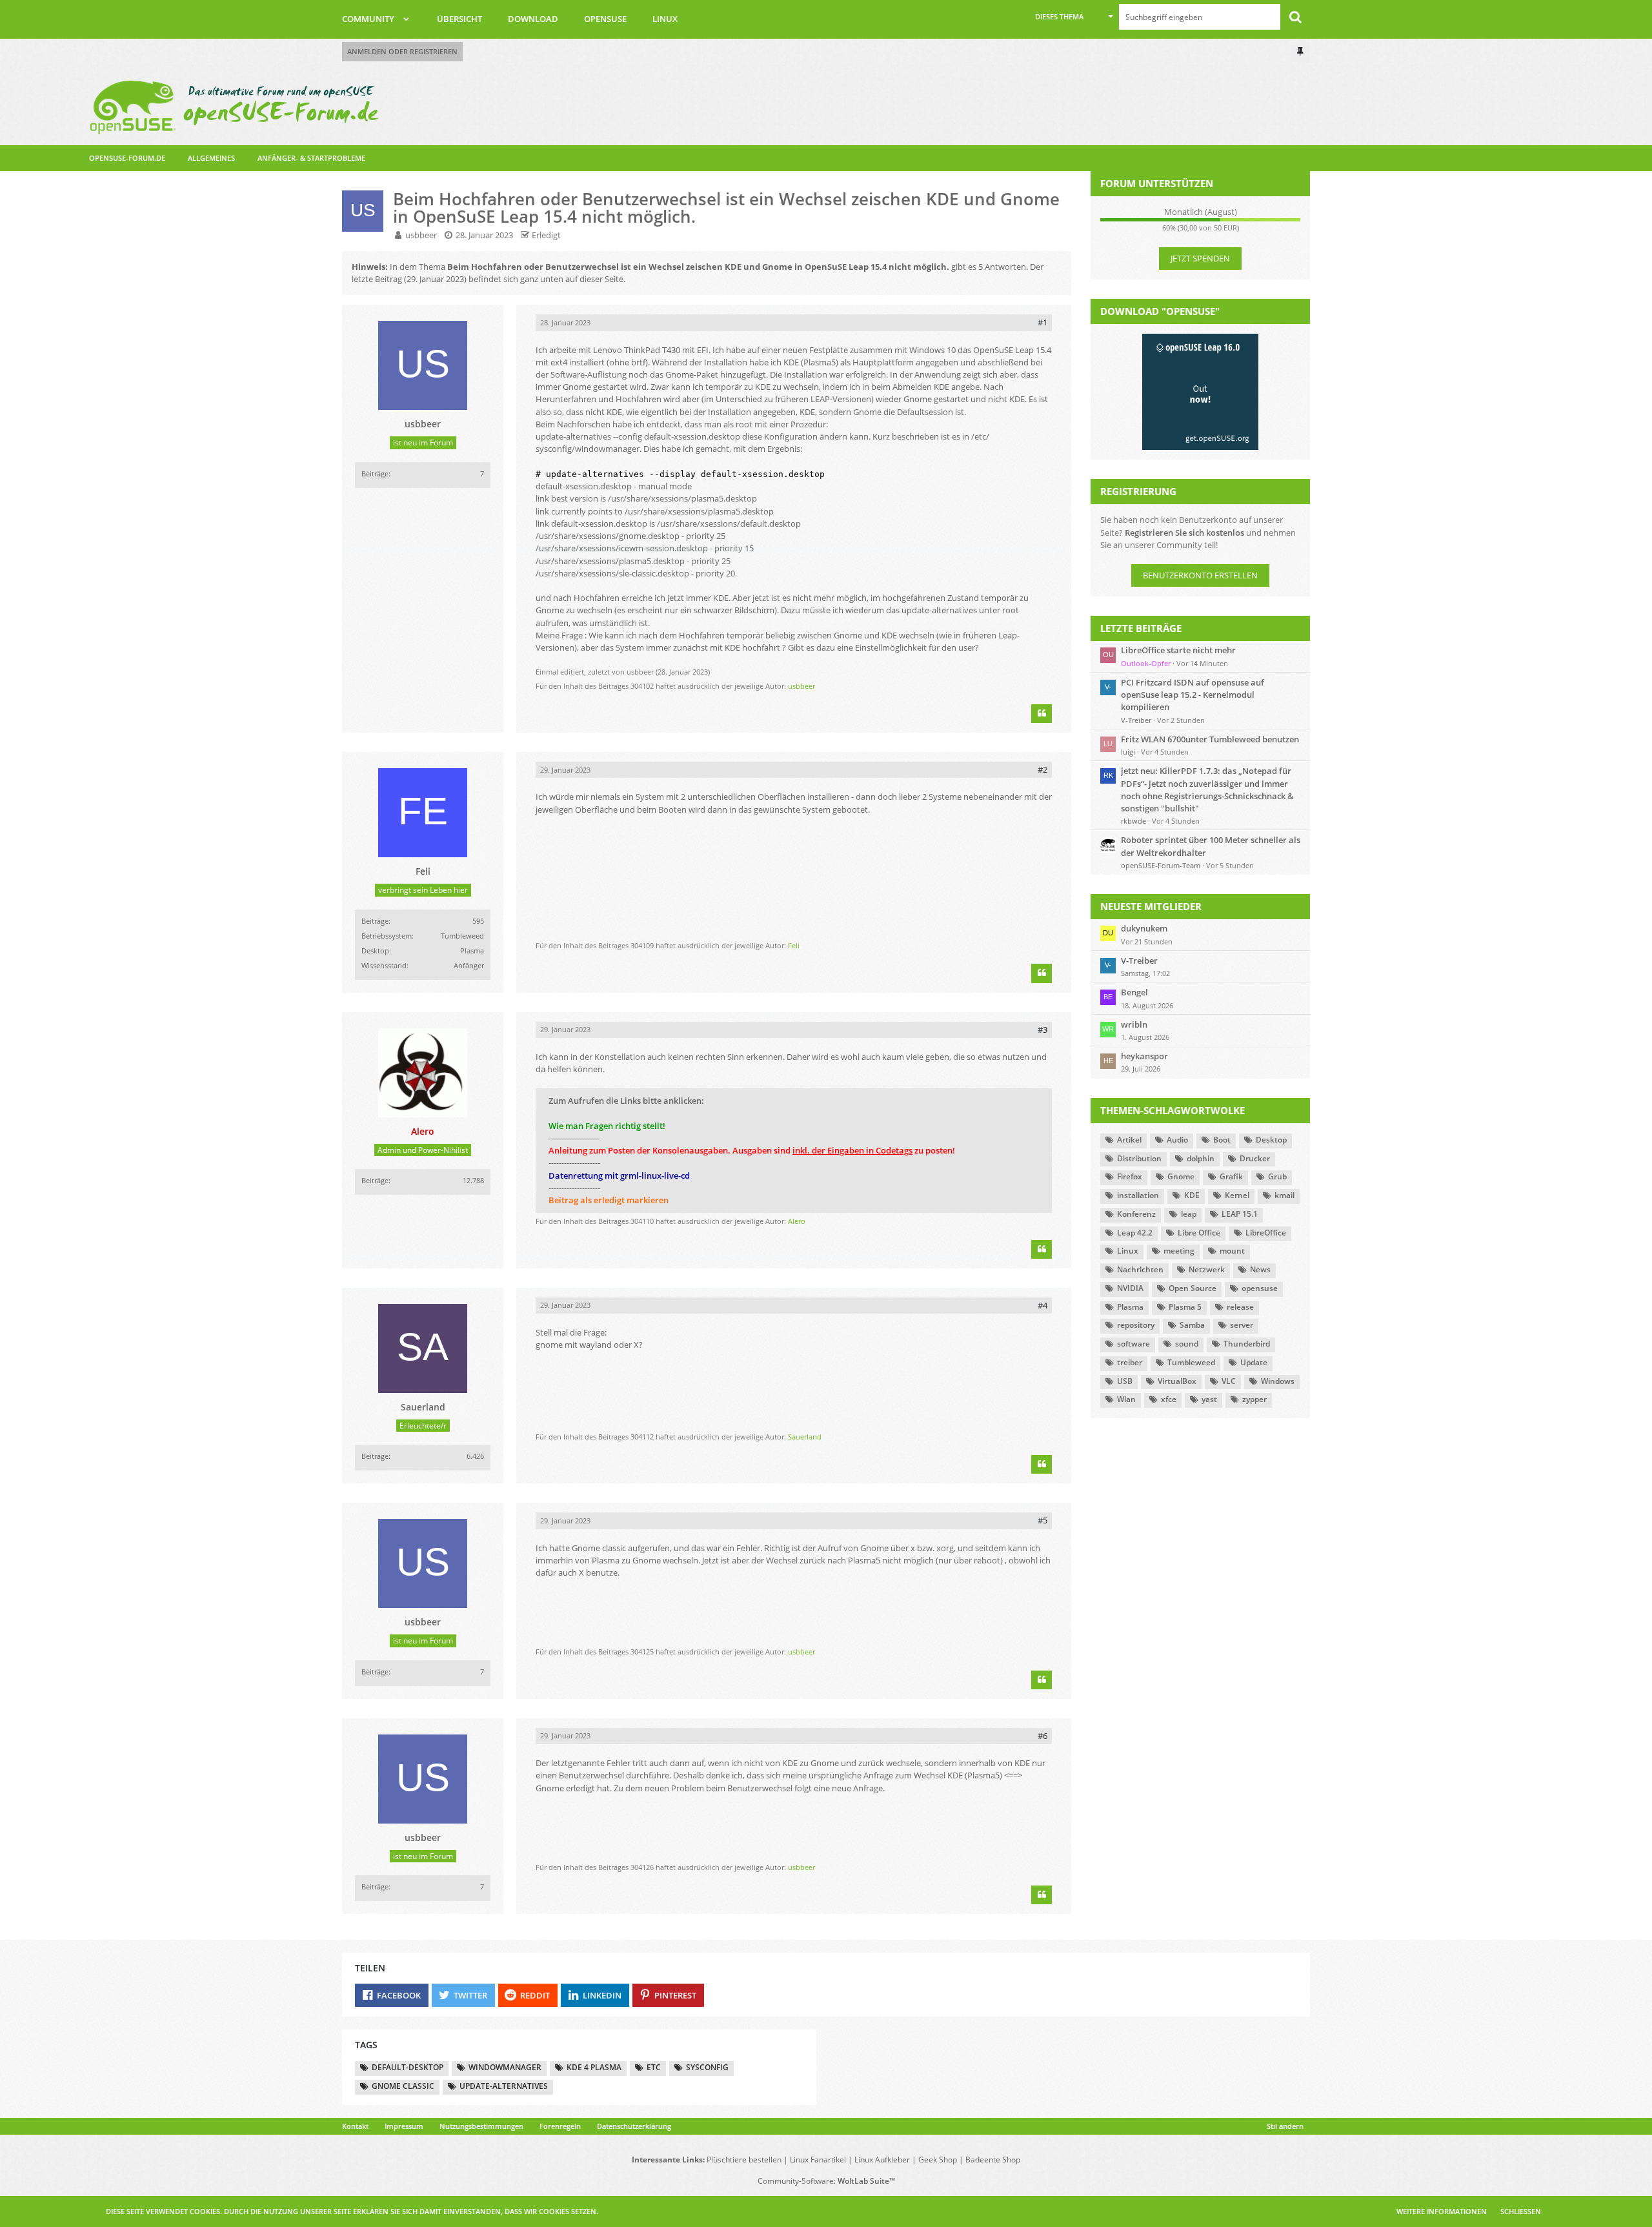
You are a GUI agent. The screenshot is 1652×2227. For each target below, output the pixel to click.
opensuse (1260, 1288)
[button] (1074, 17)
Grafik (1231, 1176)
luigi (1128, 752)
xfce (1169, 1399)
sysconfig (707, 2067)
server (1242, 1325)
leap (1189, 1214)
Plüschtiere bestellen (744, 2160)
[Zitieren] (1042, 714)
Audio (1177, 1140)
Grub (1277, 1176)
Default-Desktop (408, 2067)
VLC (1229, 1381)
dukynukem (1144, 928)
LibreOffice (1266, 1233)
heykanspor (1144, 1056)
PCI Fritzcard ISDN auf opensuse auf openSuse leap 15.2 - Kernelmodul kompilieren (1193, 695)
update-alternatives (504, 2086)
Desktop (1271, 1140)
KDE (1192, 1195)
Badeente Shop (993, 2160)
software (1133, 1344)
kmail (1284, 1195)
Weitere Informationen (1442, 2211)
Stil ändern (1285, 2126)
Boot (1222, 1140)
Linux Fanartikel (818, 2160)
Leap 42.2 (1135, 1233)
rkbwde (1133, 821)
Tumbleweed (1191, 1362)
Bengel (1134, 992)
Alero (797, 1221)
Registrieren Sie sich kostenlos (1184, 533)
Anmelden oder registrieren (402, 51)
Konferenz (1136, 1214)
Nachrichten (1140, 1269)
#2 (1043, 769)
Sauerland (805, 1437)
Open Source (1193, 1288)
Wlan (1126, 1399)
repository (1136, 1325)
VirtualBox (1177, 1381)
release (1240, 1307)
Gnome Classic (403, 2086)
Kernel (1237, 1195)
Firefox (1130, 1176)
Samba (1192, 1325)
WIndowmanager (505, 2067)
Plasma (1130, 1307)
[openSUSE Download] (1200, 391)
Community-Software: (826, 2181)
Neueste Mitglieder (1151, 906)
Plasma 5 (1185, 1307)
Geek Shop (938, 2160)
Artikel (1129, 1140)
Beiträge (375, 473)
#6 (1043, 1736)
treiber (1130, 1362)
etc (654, 2067)
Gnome (1181, 1176)
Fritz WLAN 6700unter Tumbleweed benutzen (1210, 739)
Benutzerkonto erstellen (1200, 575)
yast (1209, 1399)
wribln (1134, 1024)
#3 (1043, 1030)
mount (1232, 1251)
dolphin (1201, 1158)
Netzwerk (1207, 1269)
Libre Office (1199, 1233)
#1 (1043, 322)
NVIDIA (1130, 1288)
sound (1187, 1344)
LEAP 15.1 (1240, 1214)
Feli (794, 945)
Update (1254, 1362)
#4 (1043, 1305)
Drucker (1255, 1158)
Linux (1128, 1251)
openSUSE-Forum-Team (1161, 865)
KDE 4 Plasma (594, 2067)
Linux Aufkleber (882, 2160)
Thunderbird (1247, 1344)
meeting (1179, 1251)
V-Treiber (1136, 720)
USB (1125, 1381)
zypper (1254, 1399)
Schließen (1521, 2211)
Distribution (1139, 1158)
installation (1138, 1195)
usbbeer (421, 235)
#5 (1043, 1520)
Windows (1278, 1381)
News (1260, 1269)
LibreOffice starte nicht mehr (1178, 650)
